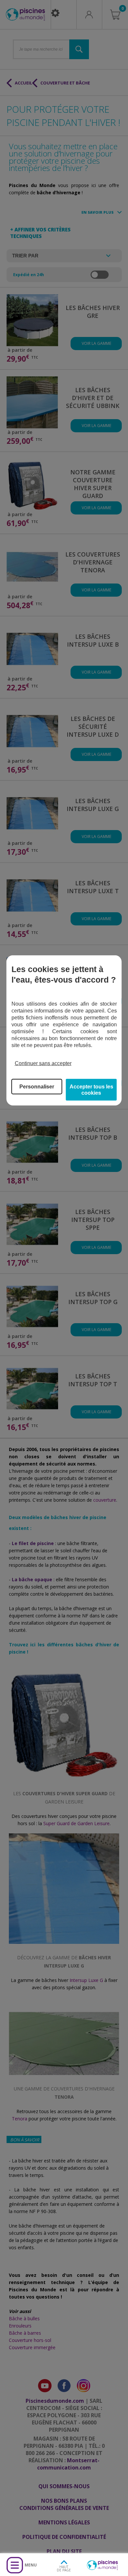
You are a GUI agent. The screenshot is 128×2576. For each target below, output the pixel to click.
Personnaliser (37, 1086)
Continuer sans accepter (43, 1063)
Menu (31, 2565)
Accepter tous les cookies (91, 1089)
